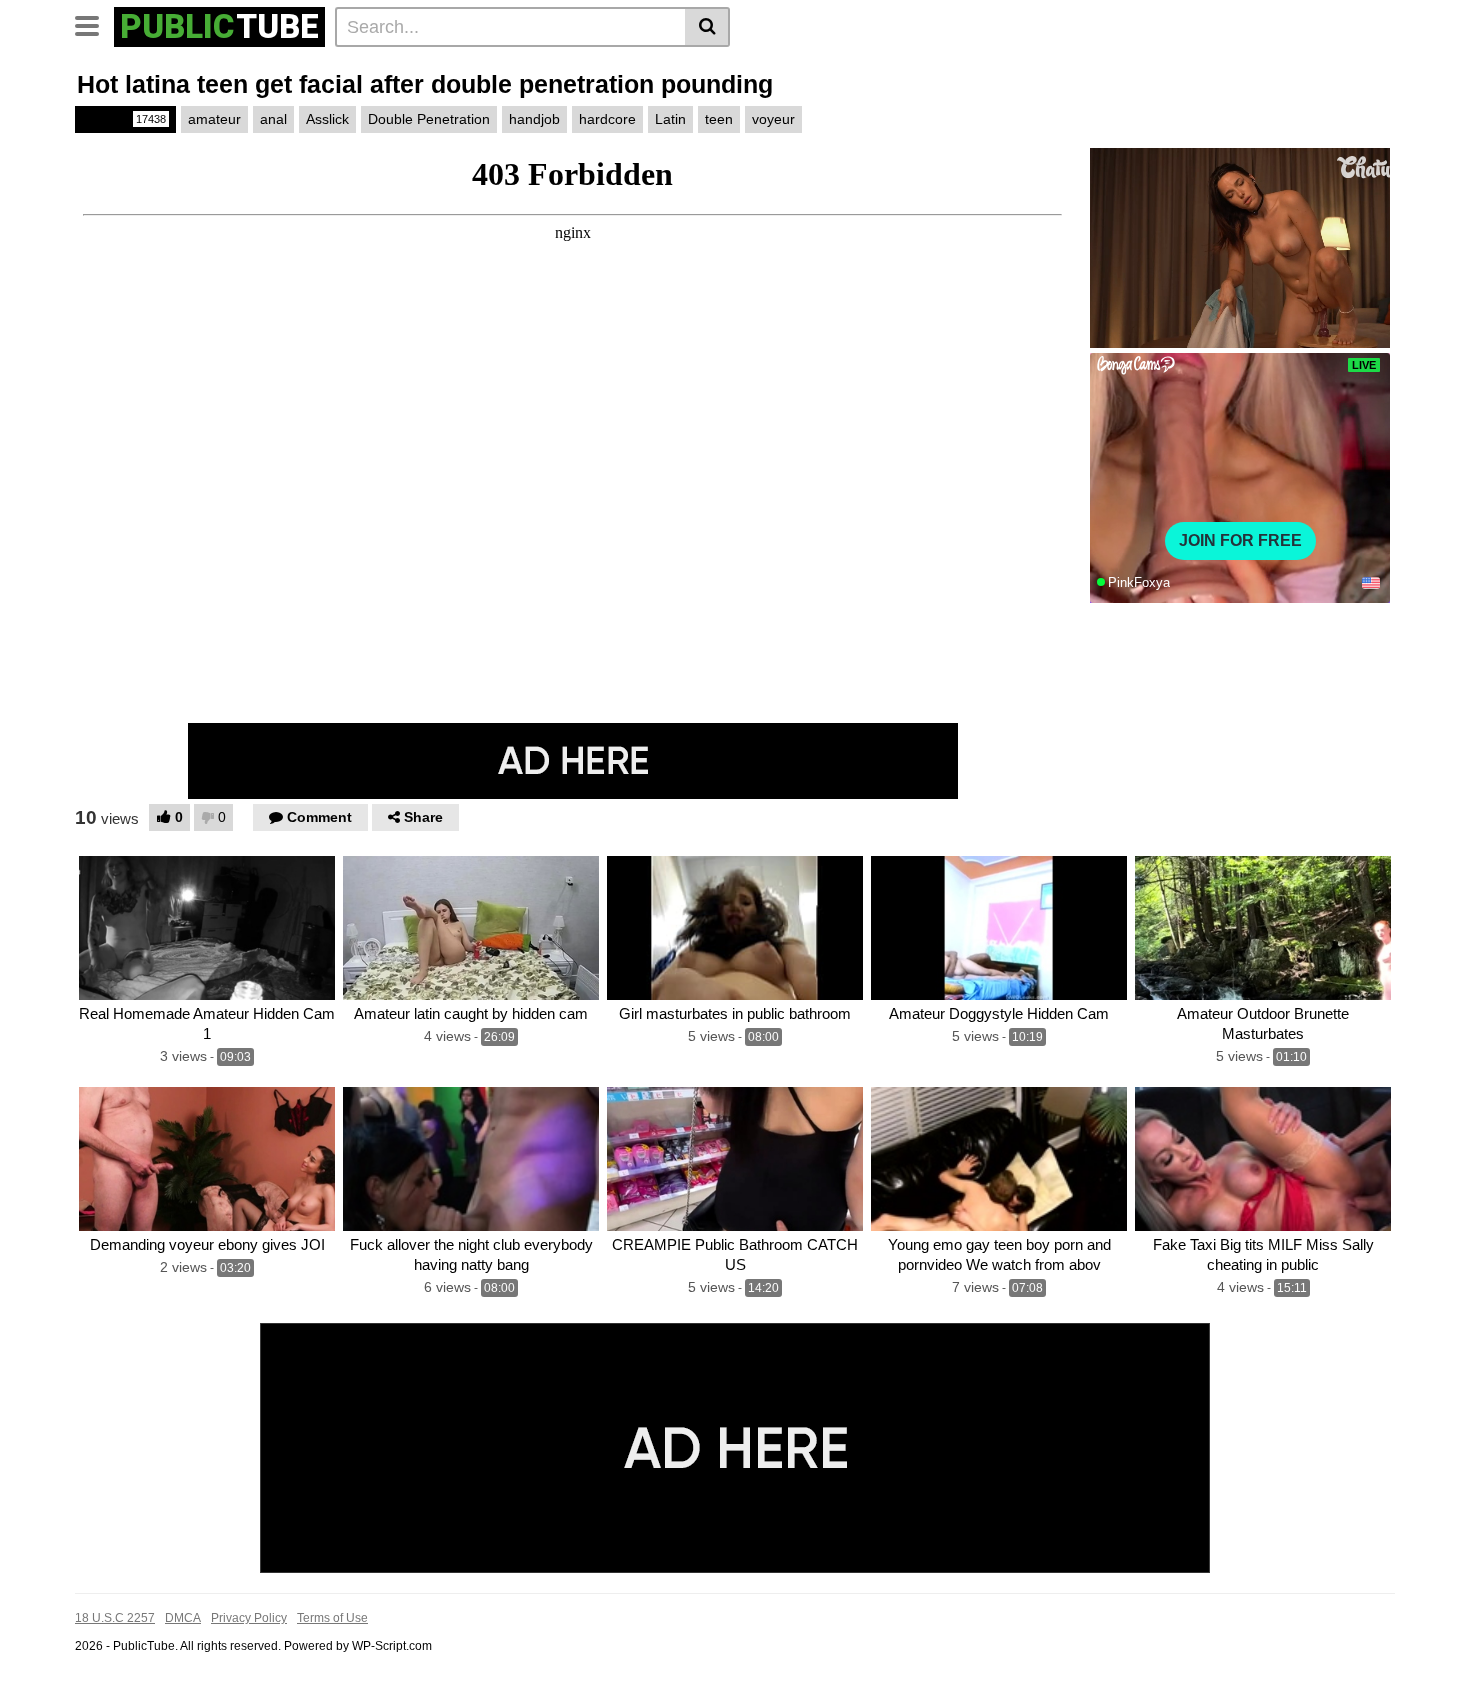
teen (719, 119)
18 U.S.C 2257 (115, 1618)
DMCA (183, 1618)
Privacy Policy (249, 1618)
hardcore (607, 119)
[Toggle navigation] (94, 24)
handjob (534, 119)
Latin (670, 119)
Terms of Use (332, 1618)
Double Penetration (429, 119)
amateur (214, 119)
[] (707, 27)
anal (273, 119)
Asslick (327, 119)
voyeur (773, 119)
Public (124, 119)
